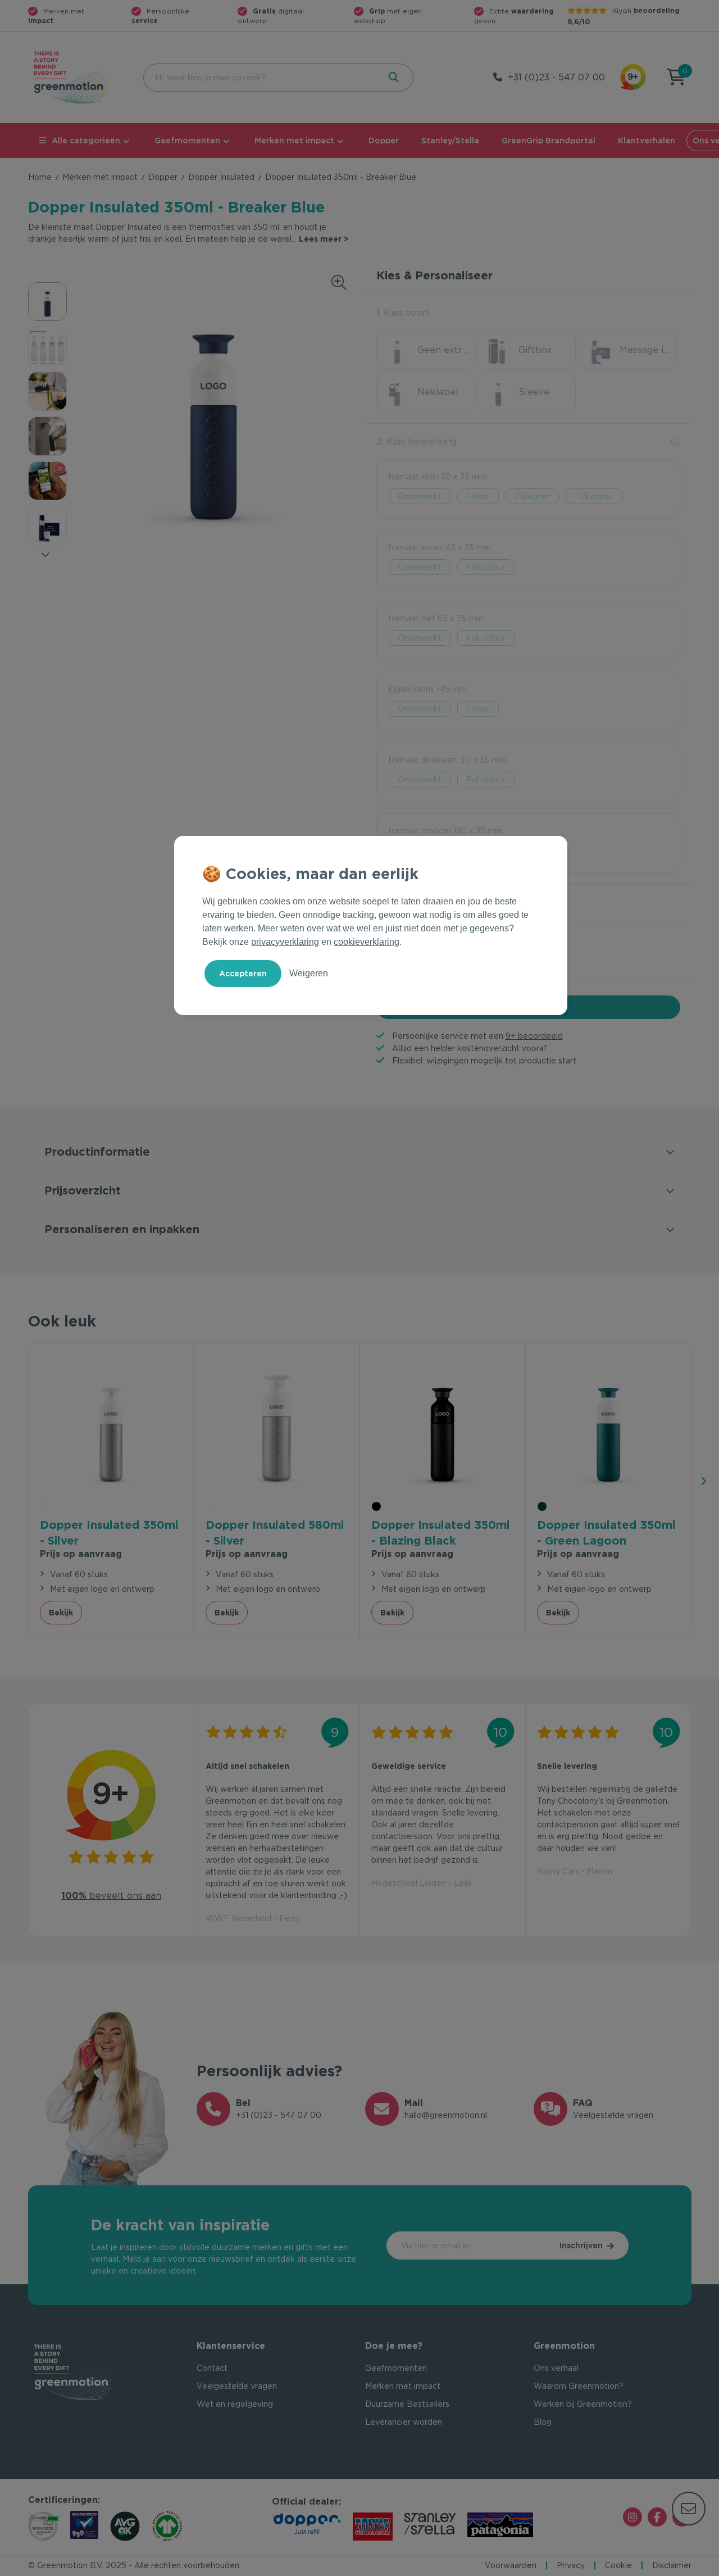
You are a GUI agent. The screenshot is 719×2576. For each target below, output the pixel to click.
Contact (212, 2368)
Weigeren (309, 973)
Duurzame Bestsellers (407, 2404)
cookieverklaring (367, 942)
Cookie (618, 2565)
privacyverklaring (285, 942)
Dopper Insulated (221, 177)
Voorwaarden (511, 2565)
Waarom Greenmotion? (579, 2386)
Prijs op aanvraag (81, 1554)
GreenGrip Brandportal (549, 141)
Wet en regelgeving (235, 2404)
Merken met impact (294, 141)
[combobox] (260, 78)
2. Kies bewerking (417, 442)
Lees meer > (324, 239)
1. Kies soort (403, 313)
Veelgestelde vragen (237, 2386)
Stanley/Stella (450, 141)
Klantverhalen (647, 141)
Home (40, 177)
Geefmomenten (187, 141)
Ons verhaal (556, 2368)
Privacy (571, 2565)
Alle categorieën (86, 141)
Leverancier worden (404, 2422)
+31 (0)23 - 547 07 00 (556, 77)
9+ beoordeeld (534, 1036)
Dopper (384, 141)
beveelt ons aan (111, 1896)
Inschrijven (581, 2245)
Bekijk (61, 1613)
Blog (543, 2422)
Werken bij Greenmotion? (583, 2404)
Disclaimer (672, 2565)
